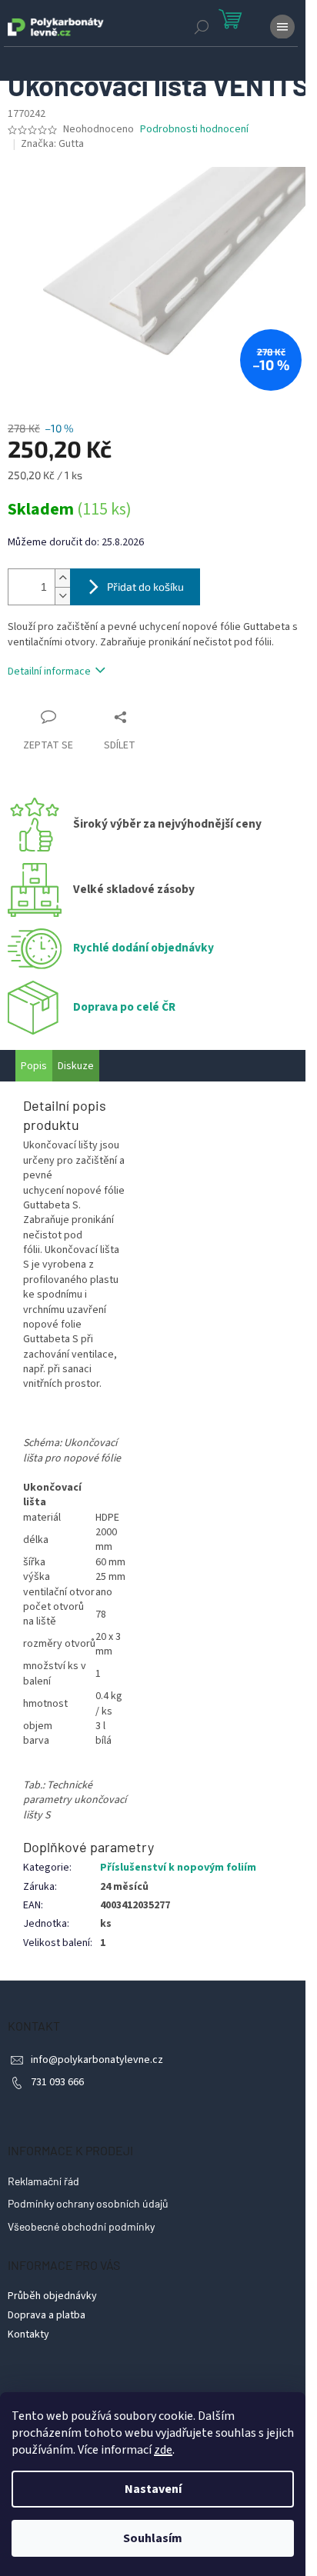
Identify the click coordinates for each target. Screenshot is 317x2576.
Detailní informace (49, 671)
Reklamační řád (43, 2181)
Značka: (52, 144)
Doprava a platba (47, 2315)
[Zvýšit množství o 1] (62, 578)
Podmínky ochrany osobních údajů (88, 2203)
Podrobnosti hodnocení (194, 130)
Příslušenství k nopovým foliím (178, 1868)
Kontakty (28, 2334)
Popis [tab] (34, 1066)
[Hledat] (202, 27)
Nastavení (153, 2489)
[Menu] (282, 27)
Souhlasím (153, 2538)
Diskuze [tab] (76, 1066)
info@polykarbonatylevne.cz (97, 2060)
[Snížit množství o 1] (62, 596)
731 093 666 (57, 2082)
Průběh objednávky (52, 2296)
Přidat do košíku (145, 587)
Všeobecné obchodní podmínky (81, 2226)
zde (163, 2450)
